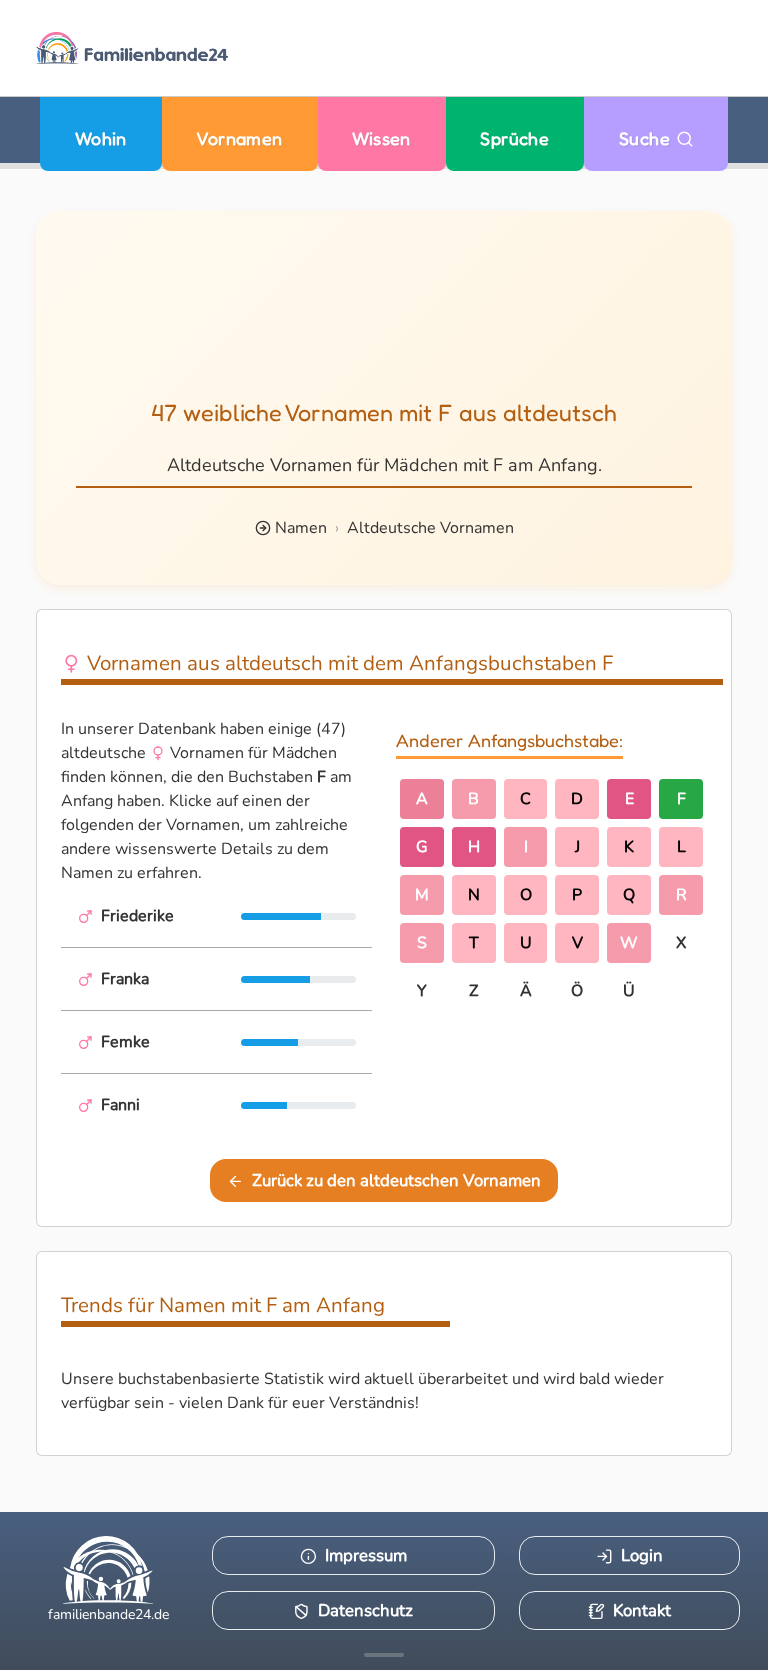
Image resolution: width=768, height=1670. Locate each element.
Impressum (366, 1555)
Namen (301, 528)
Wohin (101, 138)
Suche (647, 138)
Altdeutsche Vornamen (430, 528)
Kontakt (642, 1610)
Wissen (381, 138)
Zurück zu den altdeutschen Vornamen (396, 1180)
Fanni (120, 1105)
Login (642, 1555)
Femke (125, 1042)
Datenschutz (365, 1610)
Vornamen (239, 138)
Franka (125, 979)
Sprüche (514, 138)
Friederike (137, 916)
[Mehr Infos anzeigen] (384, 1655)
